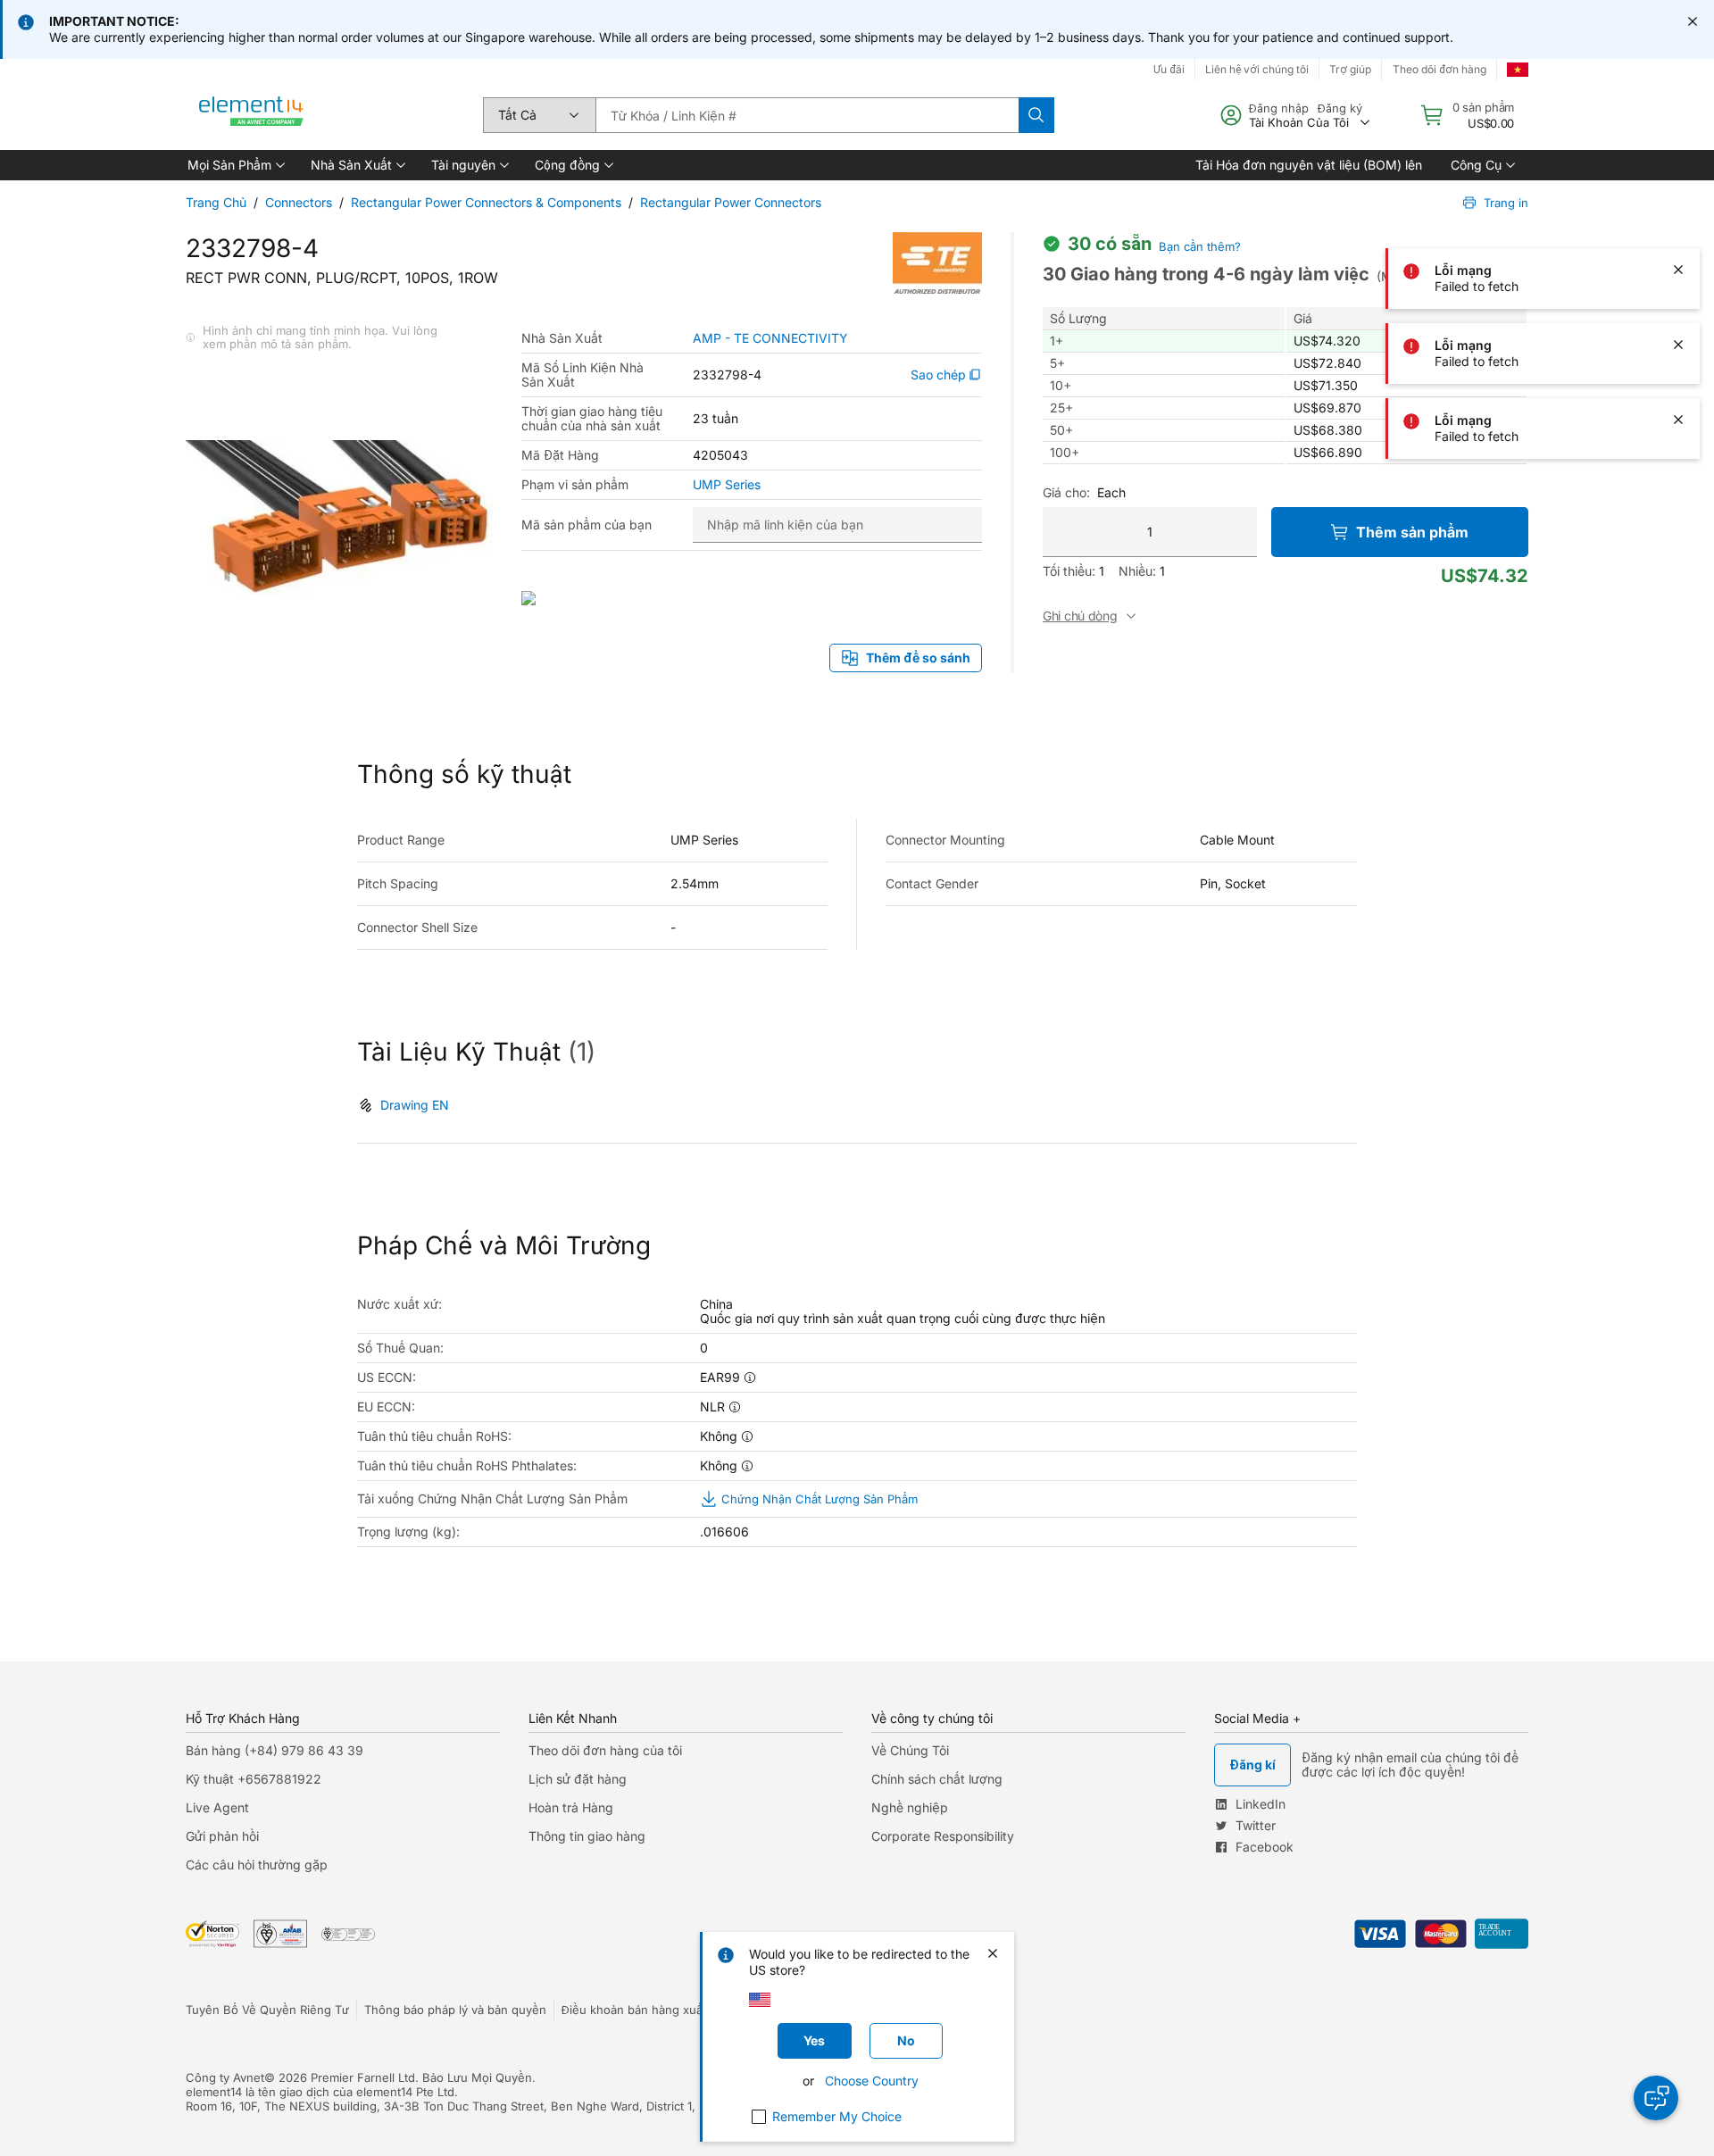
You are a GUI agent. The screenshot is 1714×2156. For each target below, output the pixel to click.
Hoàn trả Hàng (571, 1807)
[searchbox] (807, 115)
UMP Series (727, 485)
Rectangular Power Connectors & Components (486, 202)
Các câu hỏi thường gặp (257, 1865)
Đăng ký (1340, 108)
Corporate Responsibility (943, 1836)
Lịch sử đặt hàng (578, 1779)
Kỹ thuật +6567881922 (254, 1779)
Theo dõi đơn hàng (1439, 69)
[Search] (1036, 115)
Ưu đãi (1169, 69)
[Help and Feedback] (1656, 2098)
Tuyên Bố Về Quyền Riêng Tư (267, 2010)
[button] (235, 165)
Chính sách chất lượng (937, 1779)
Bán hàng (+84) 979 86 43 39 (275, 1750)
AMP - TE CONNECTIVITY (770, 338)
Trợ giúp (1350, 69)
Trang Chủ (216, 202)
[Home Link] (252, 115)
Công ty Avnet (225, 2077)
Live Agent (217, 1807)
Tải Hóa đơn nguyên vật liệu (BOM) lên (1309, 165)
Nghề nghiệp (910, 1807)
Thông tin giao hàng (587, 1836)
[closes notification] (1693, 21)
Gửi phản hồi (222, 1836)
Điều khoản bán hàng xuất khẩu (649, 2010)
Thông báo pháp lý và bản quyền (455, 2010)
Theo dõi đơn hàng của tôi (605, 1750)
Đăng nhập (1279, 108)
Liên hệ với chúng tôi (1257, 69)
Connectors (299, 202)
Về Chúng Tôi (910, 1750)
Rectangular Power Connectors (731, 202)
